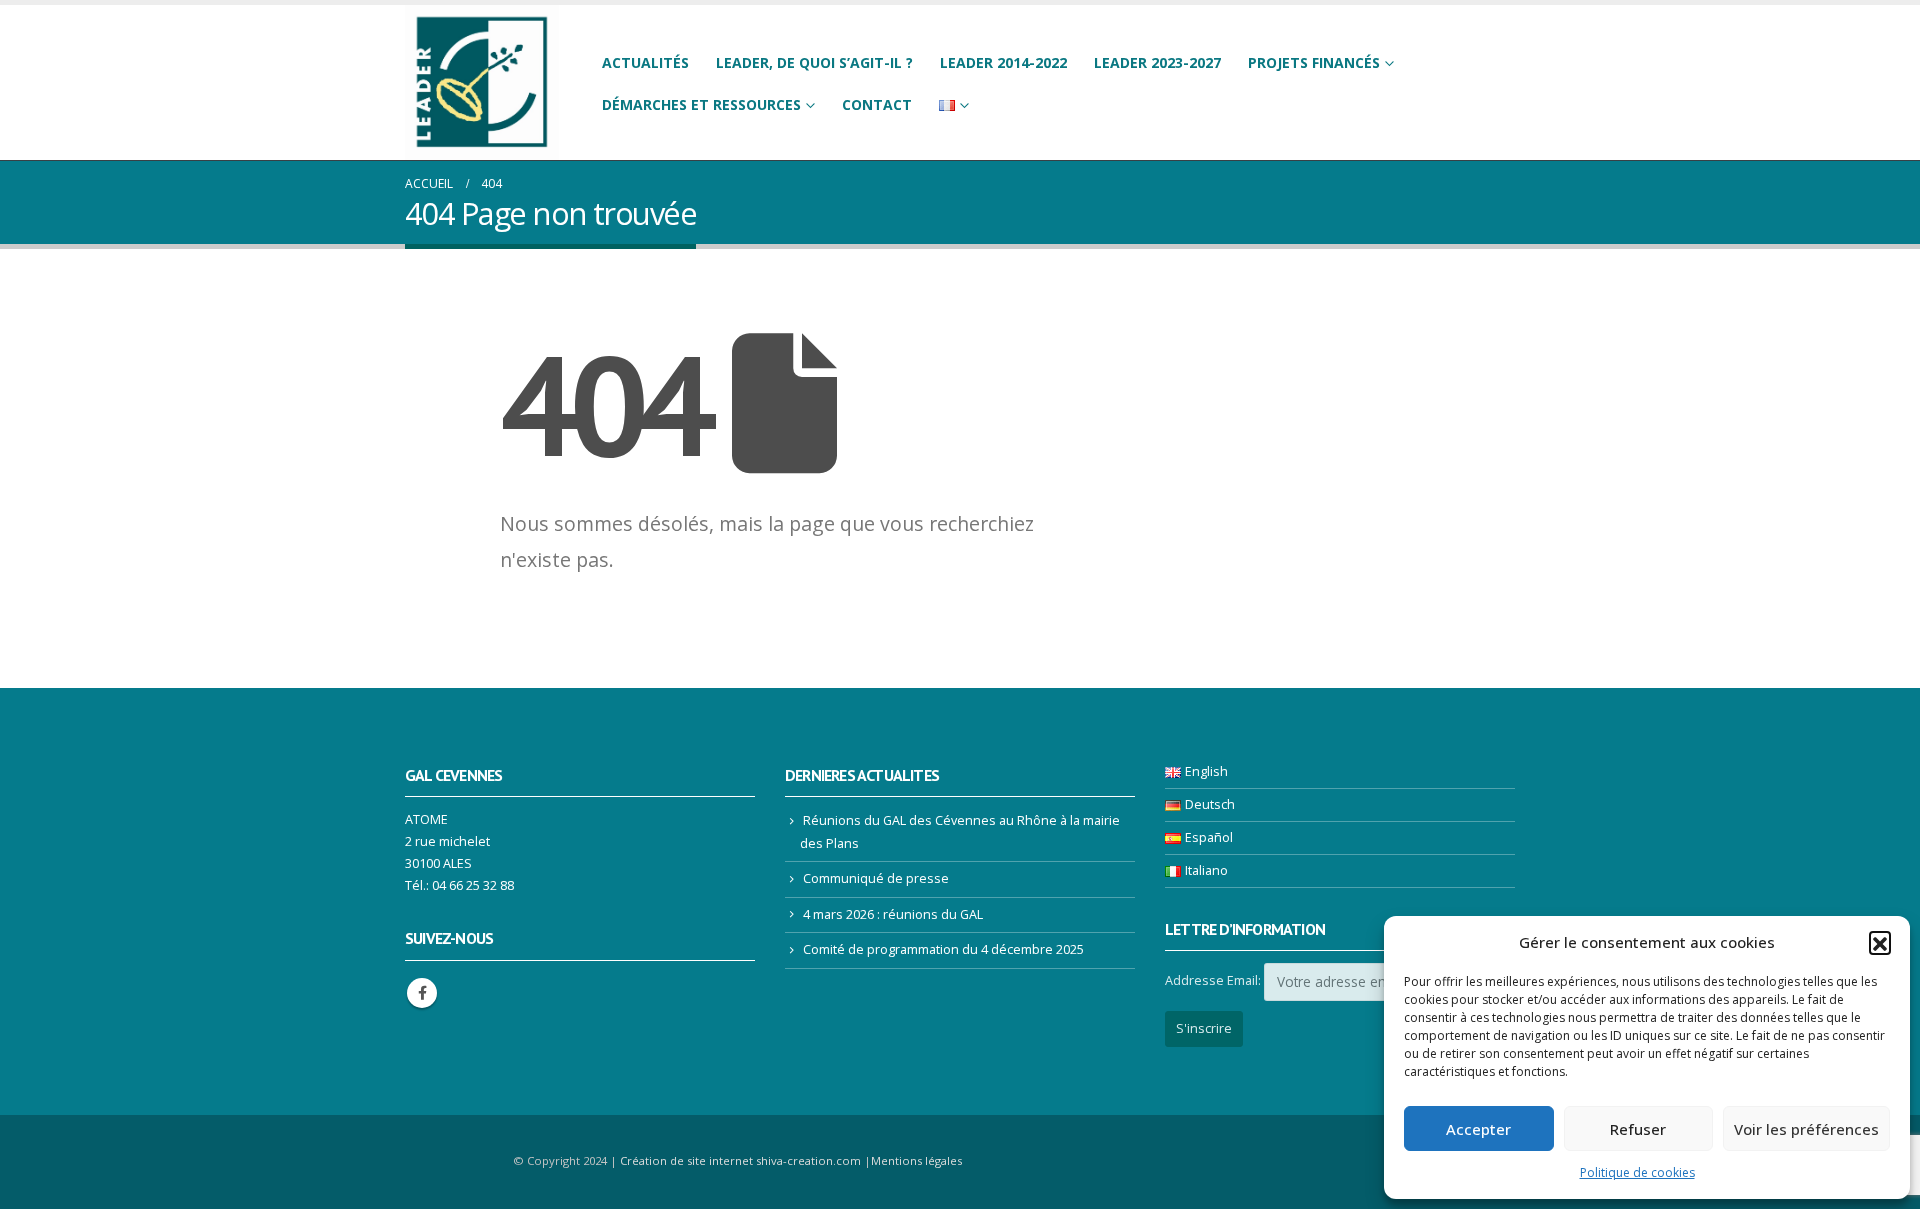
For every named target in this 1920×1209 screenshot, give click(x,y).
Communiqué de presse (876, 878)
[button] (1880, 942)
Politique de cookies (1637, 1172)
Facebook (422, 993)
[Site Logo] (482, 82)
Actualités (645, 62)
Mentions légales (916, 1160)
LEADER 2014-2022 (1003, 62)
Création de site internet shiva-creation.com (740, 1160)
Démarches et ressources (701, 104)
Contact (877, 104)
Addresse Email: (1213, 980)
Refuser (1638, 1129)
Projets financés (1314, 62)
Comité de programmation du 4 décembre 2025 (943, 949)
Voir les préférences (1806, 1129)
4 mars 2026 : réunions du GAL (893, 914)
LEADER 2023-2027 (1157, 62)
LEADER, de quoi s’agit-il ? (814, 62)
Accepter (1478, 1129)
